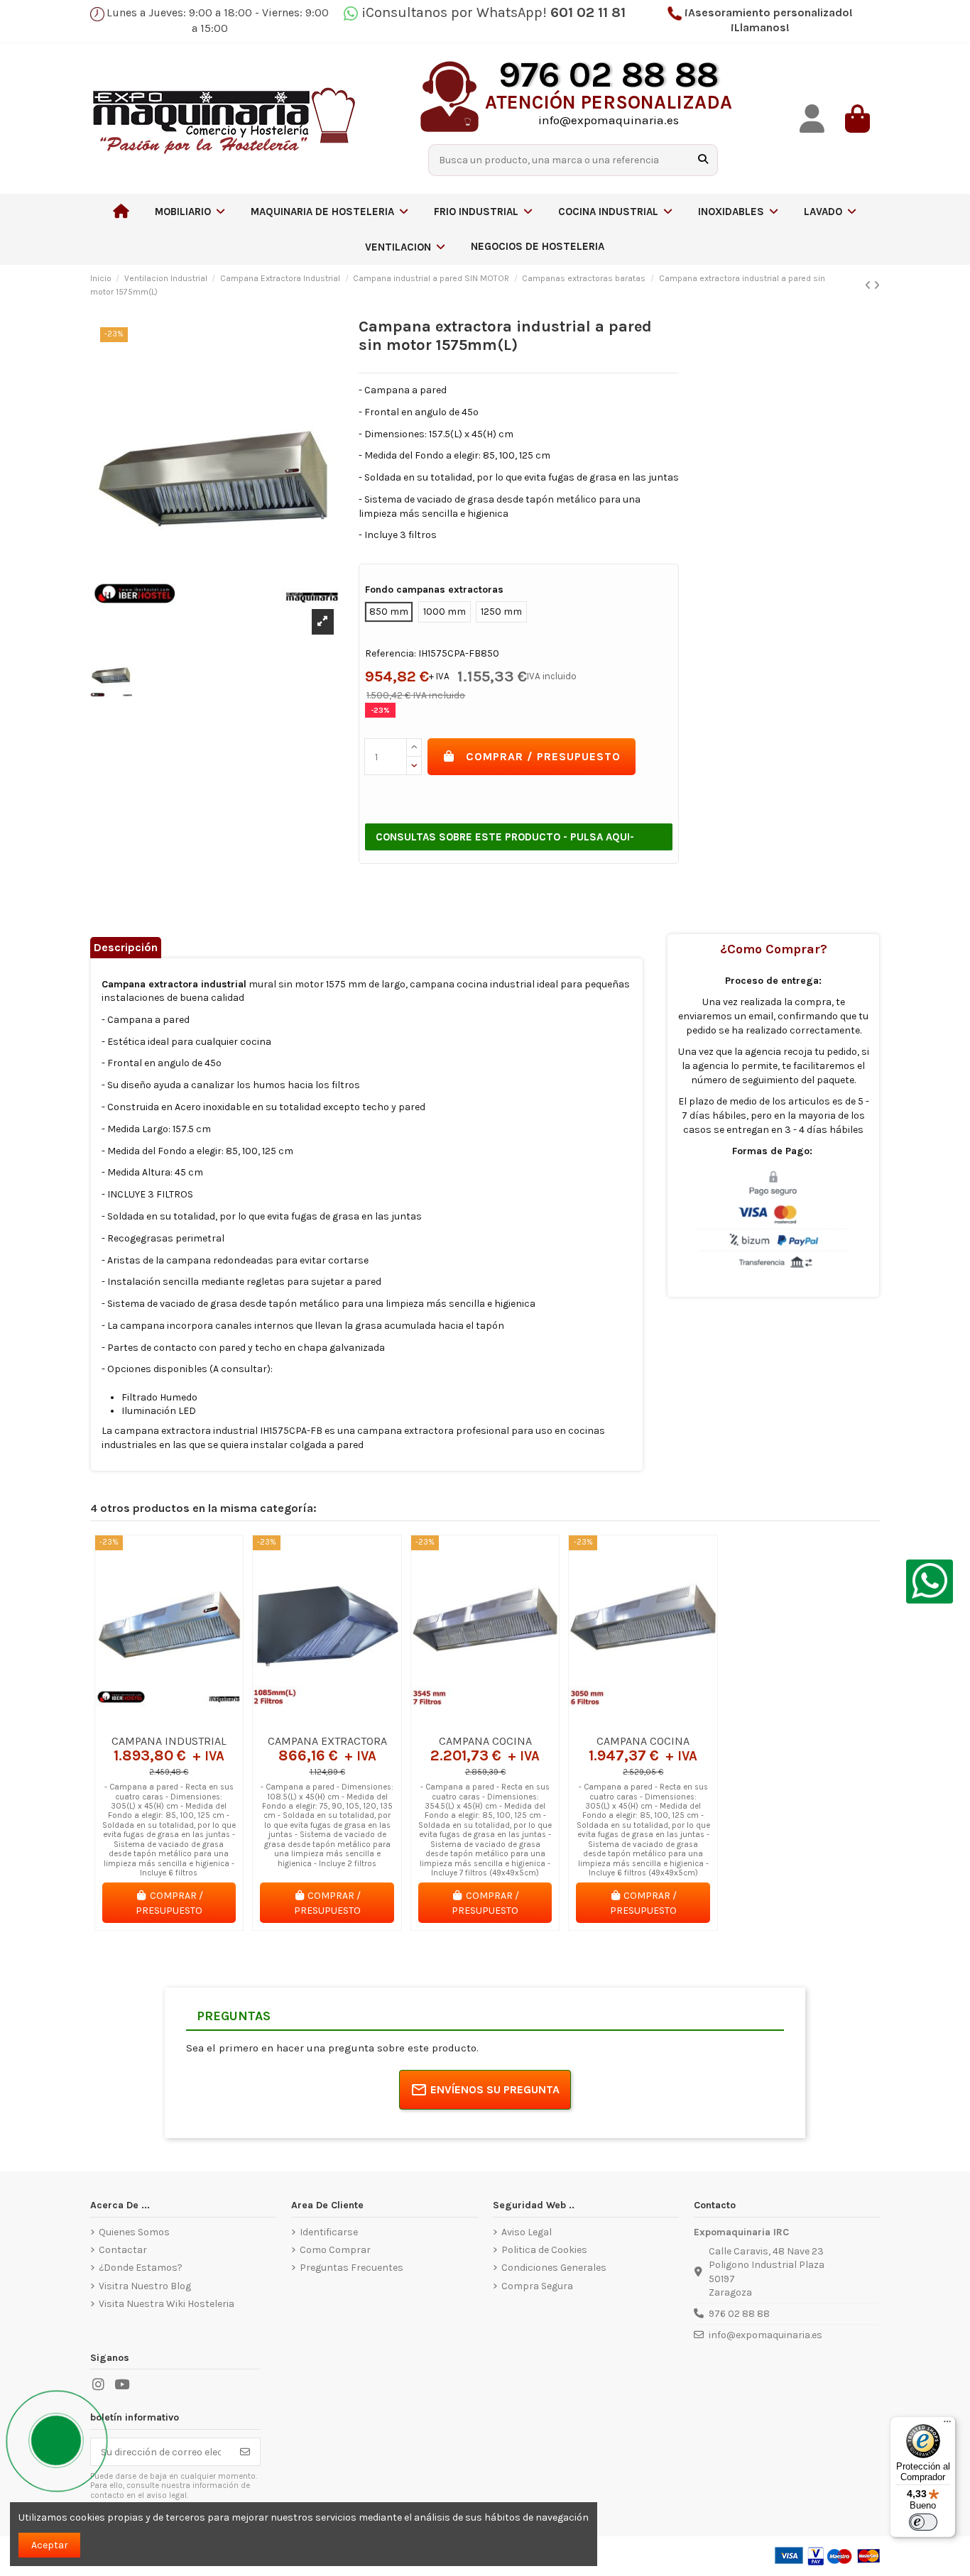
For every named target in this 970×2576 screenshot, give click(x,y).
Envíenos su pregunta (495, 2089)
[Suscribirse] (245, 2452)
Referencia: (391, 653)
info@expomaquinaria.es (765, 2335)
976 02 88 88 (739, 2314)
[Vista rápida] (189, 1722)
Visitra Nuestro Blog (145, 2286)
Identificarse (329, 2232)
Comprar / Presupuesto (543, 756)
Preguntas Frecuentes (352, 2268)
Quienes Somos (134, 2232)
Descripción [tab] (126, 947)
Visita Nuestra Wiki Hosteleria (167, 2304)
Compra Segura (537, 2286)
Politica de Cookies (544, 2250)
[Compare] (168, 1722)
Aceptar (50, 2545)
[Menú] (947, 2425)
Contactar (123, 2250)
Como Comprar (335, 2250)
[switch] (923, 2522)
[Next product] (877, 286)
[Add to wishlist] (148, 1722)
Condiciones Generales (554, 2268)
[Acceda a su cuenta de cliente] (812, 119)
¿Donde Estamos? (141, 2268)
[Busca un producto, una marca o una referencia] (703, 160)
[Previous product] (869, 286)
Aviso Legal (527, 2232)
